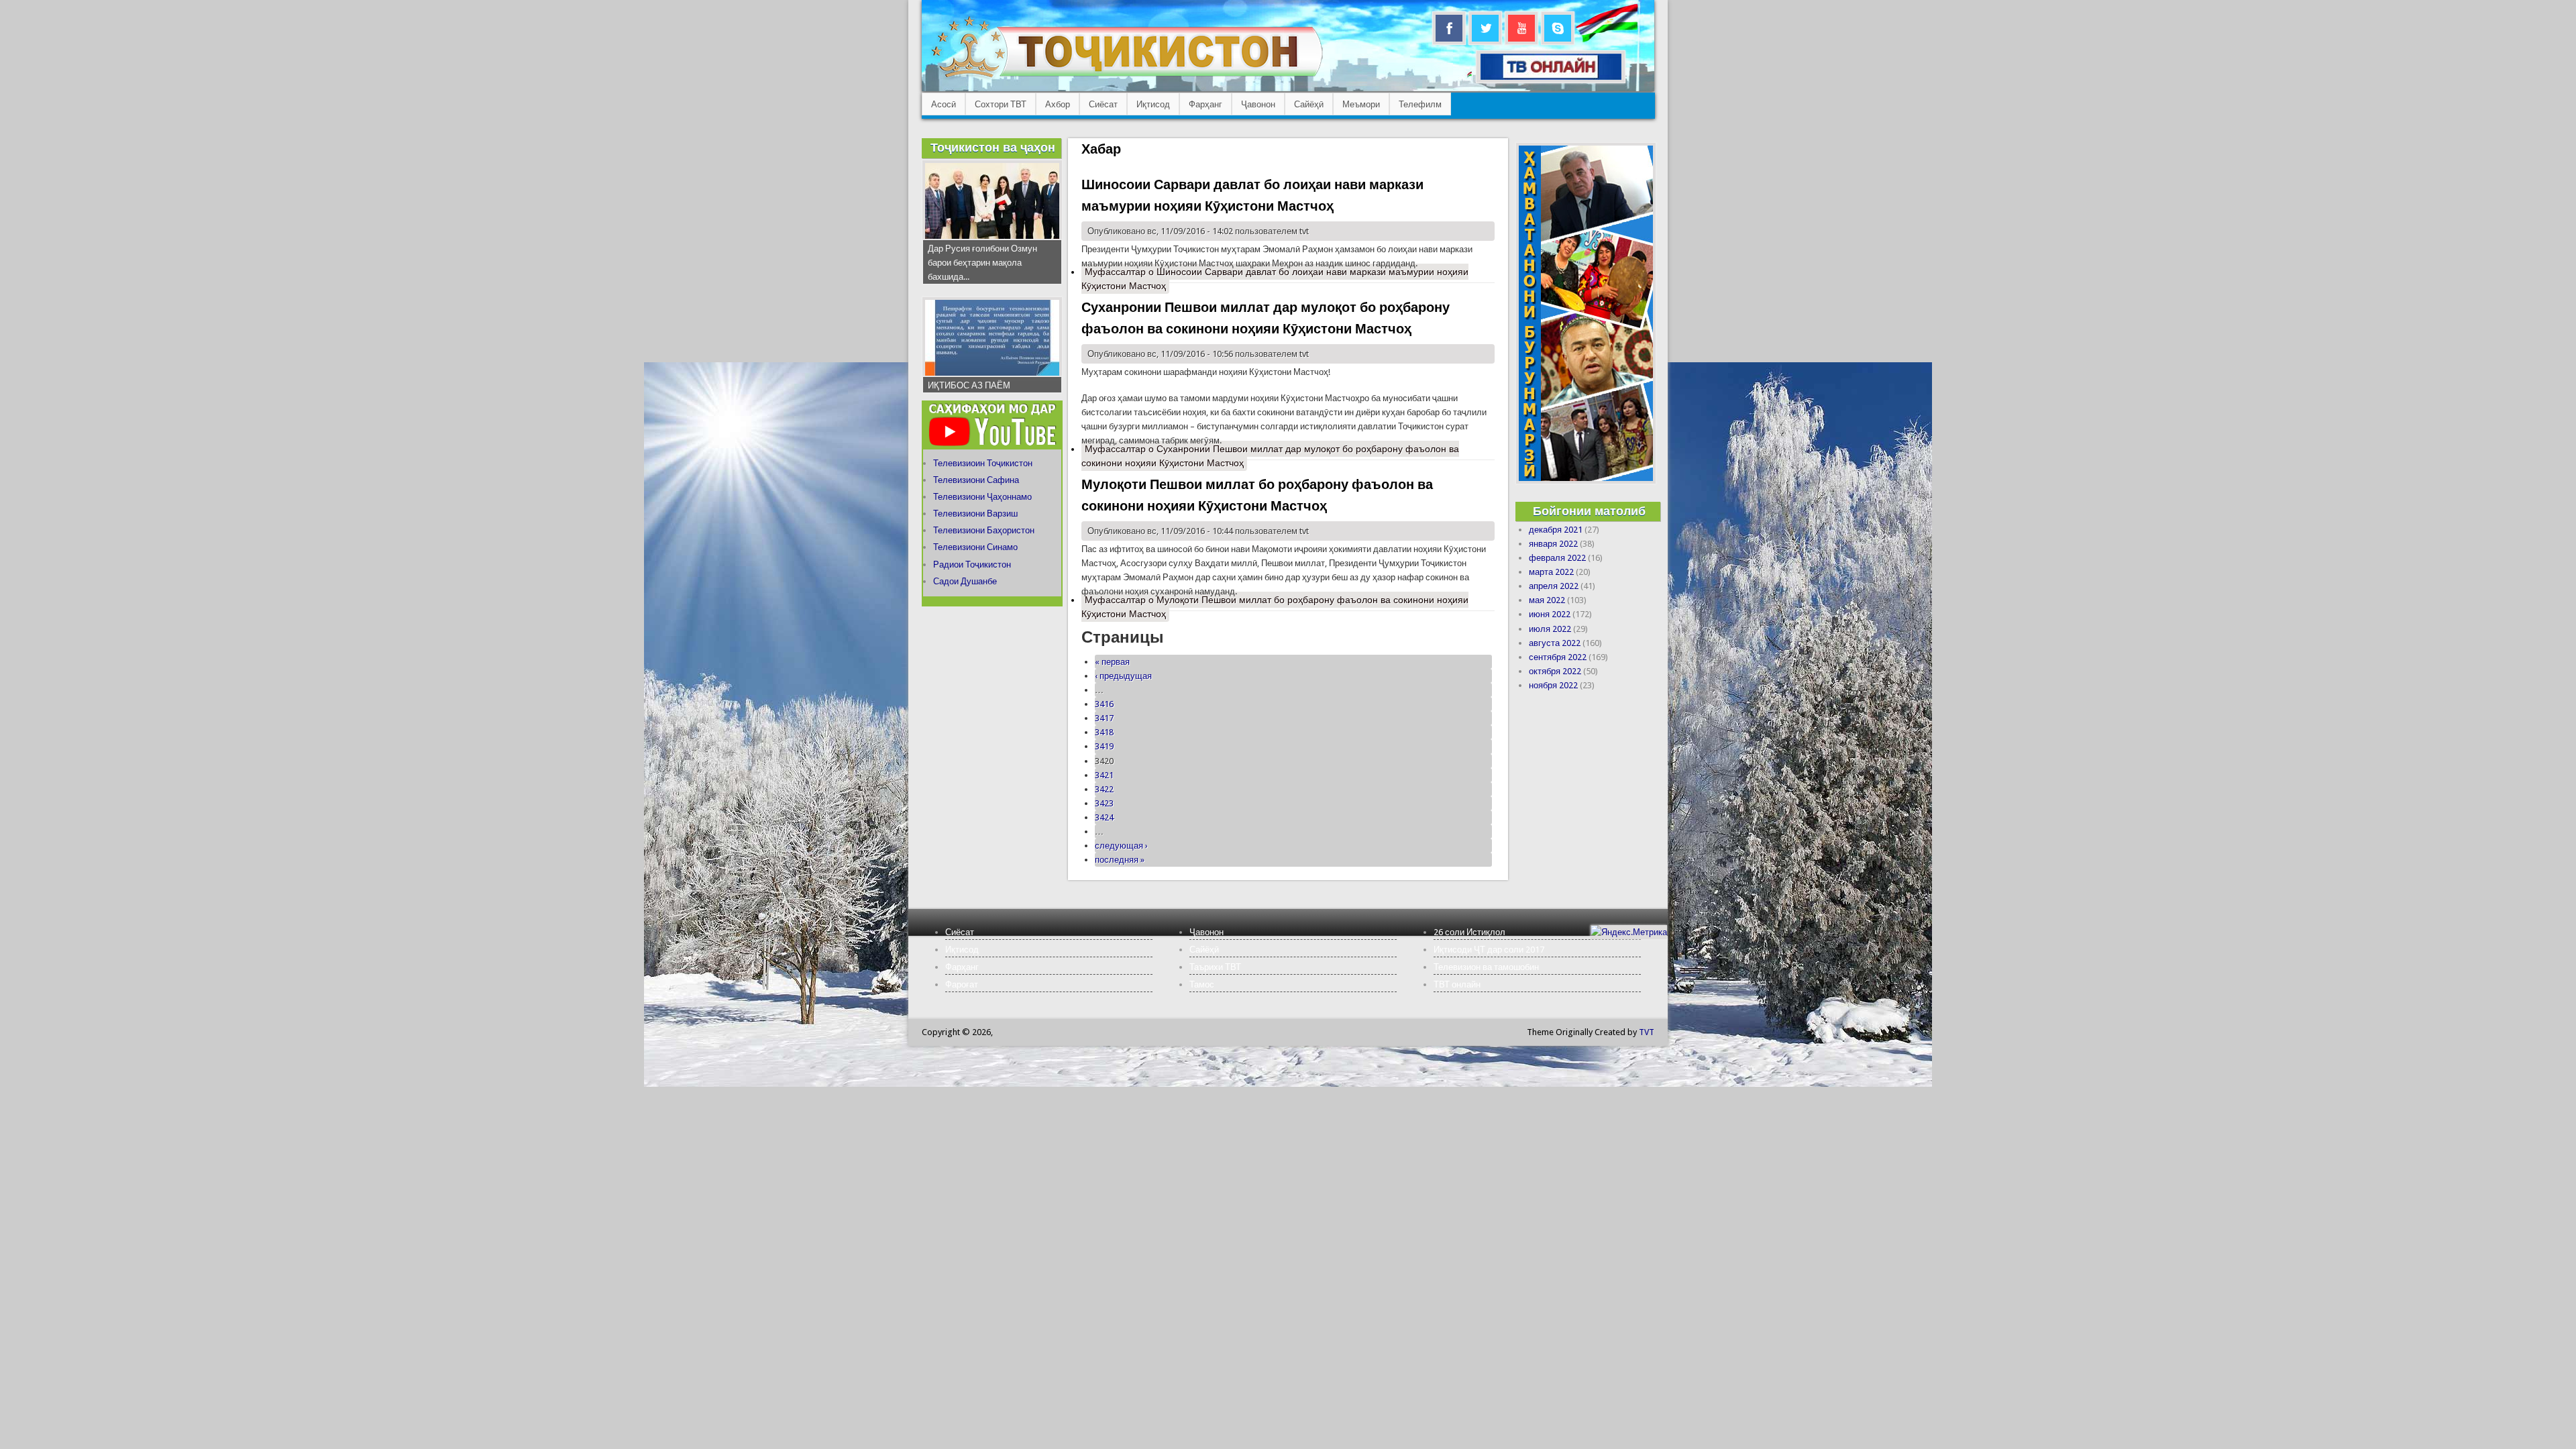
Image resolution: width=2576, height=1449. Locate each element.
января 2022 (1553, 544)
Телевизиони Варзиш (975, 514)
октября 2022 (1555, 671)
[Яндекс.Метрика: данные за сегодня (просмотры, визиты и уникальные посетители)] (1629, 932)
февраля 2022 (1557, 558)
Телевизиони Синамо (975, 547)
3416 (1104, 704)
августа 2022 (1555, 643)
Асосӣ (944, 104)
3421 (1104, 775)
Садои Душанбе (965, 581)
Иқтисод (1153, 104)
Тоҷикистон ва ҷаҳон (993, 147)
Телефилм (1420, 104)
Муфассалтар (1275, 279)
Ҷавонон (1258, 104)
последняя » (1120, 860)
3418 (1104, 732)
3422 (1104, 789)
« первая (1112, 662)
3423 (1104, 803)
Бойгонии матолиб (1589, 511)
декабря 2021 (1556, 530)
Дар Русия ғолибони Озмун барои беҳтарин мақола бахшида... (982, 263)
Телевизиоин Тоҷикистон (983, 463)
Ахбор (1058, 104)
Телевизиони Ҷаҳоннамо (982, 497)
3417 (1104, 718)
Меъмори (1361, 104)
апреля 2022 (1554, 586)
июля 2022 (1550, 629)
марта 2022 (1551, 572)
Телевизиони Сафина (976, 480)
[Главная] (1127, 77)
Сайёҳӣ (1309, 104)
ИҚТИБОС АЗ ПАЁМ (969, 385)
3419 (1104, 746)
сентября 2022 (1558, 657)
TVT (1647, 1032)
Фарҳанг (1205, 104)
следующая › (1121, 846)
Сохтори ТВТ (1001, 104)
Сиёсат (1103, 104)
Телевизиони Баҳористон (984, 530)
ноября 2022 (1553, 685)
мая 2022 (1547, 600)
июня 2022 (1550, 614)
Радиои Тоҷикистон (972, 565)
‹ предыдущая (1123, 676)
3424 (1104, 817)
